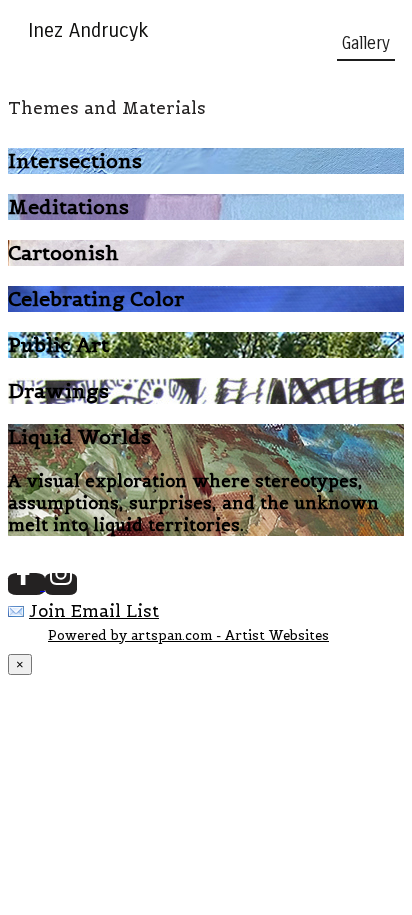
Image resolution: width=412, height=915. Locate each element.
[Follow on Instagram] (61, 584)
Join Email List (94, 611)
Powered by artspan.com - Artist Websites (188, 635)
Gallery (366, 43)
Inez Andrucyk (88, 30)
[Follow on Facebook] (26, 584)
